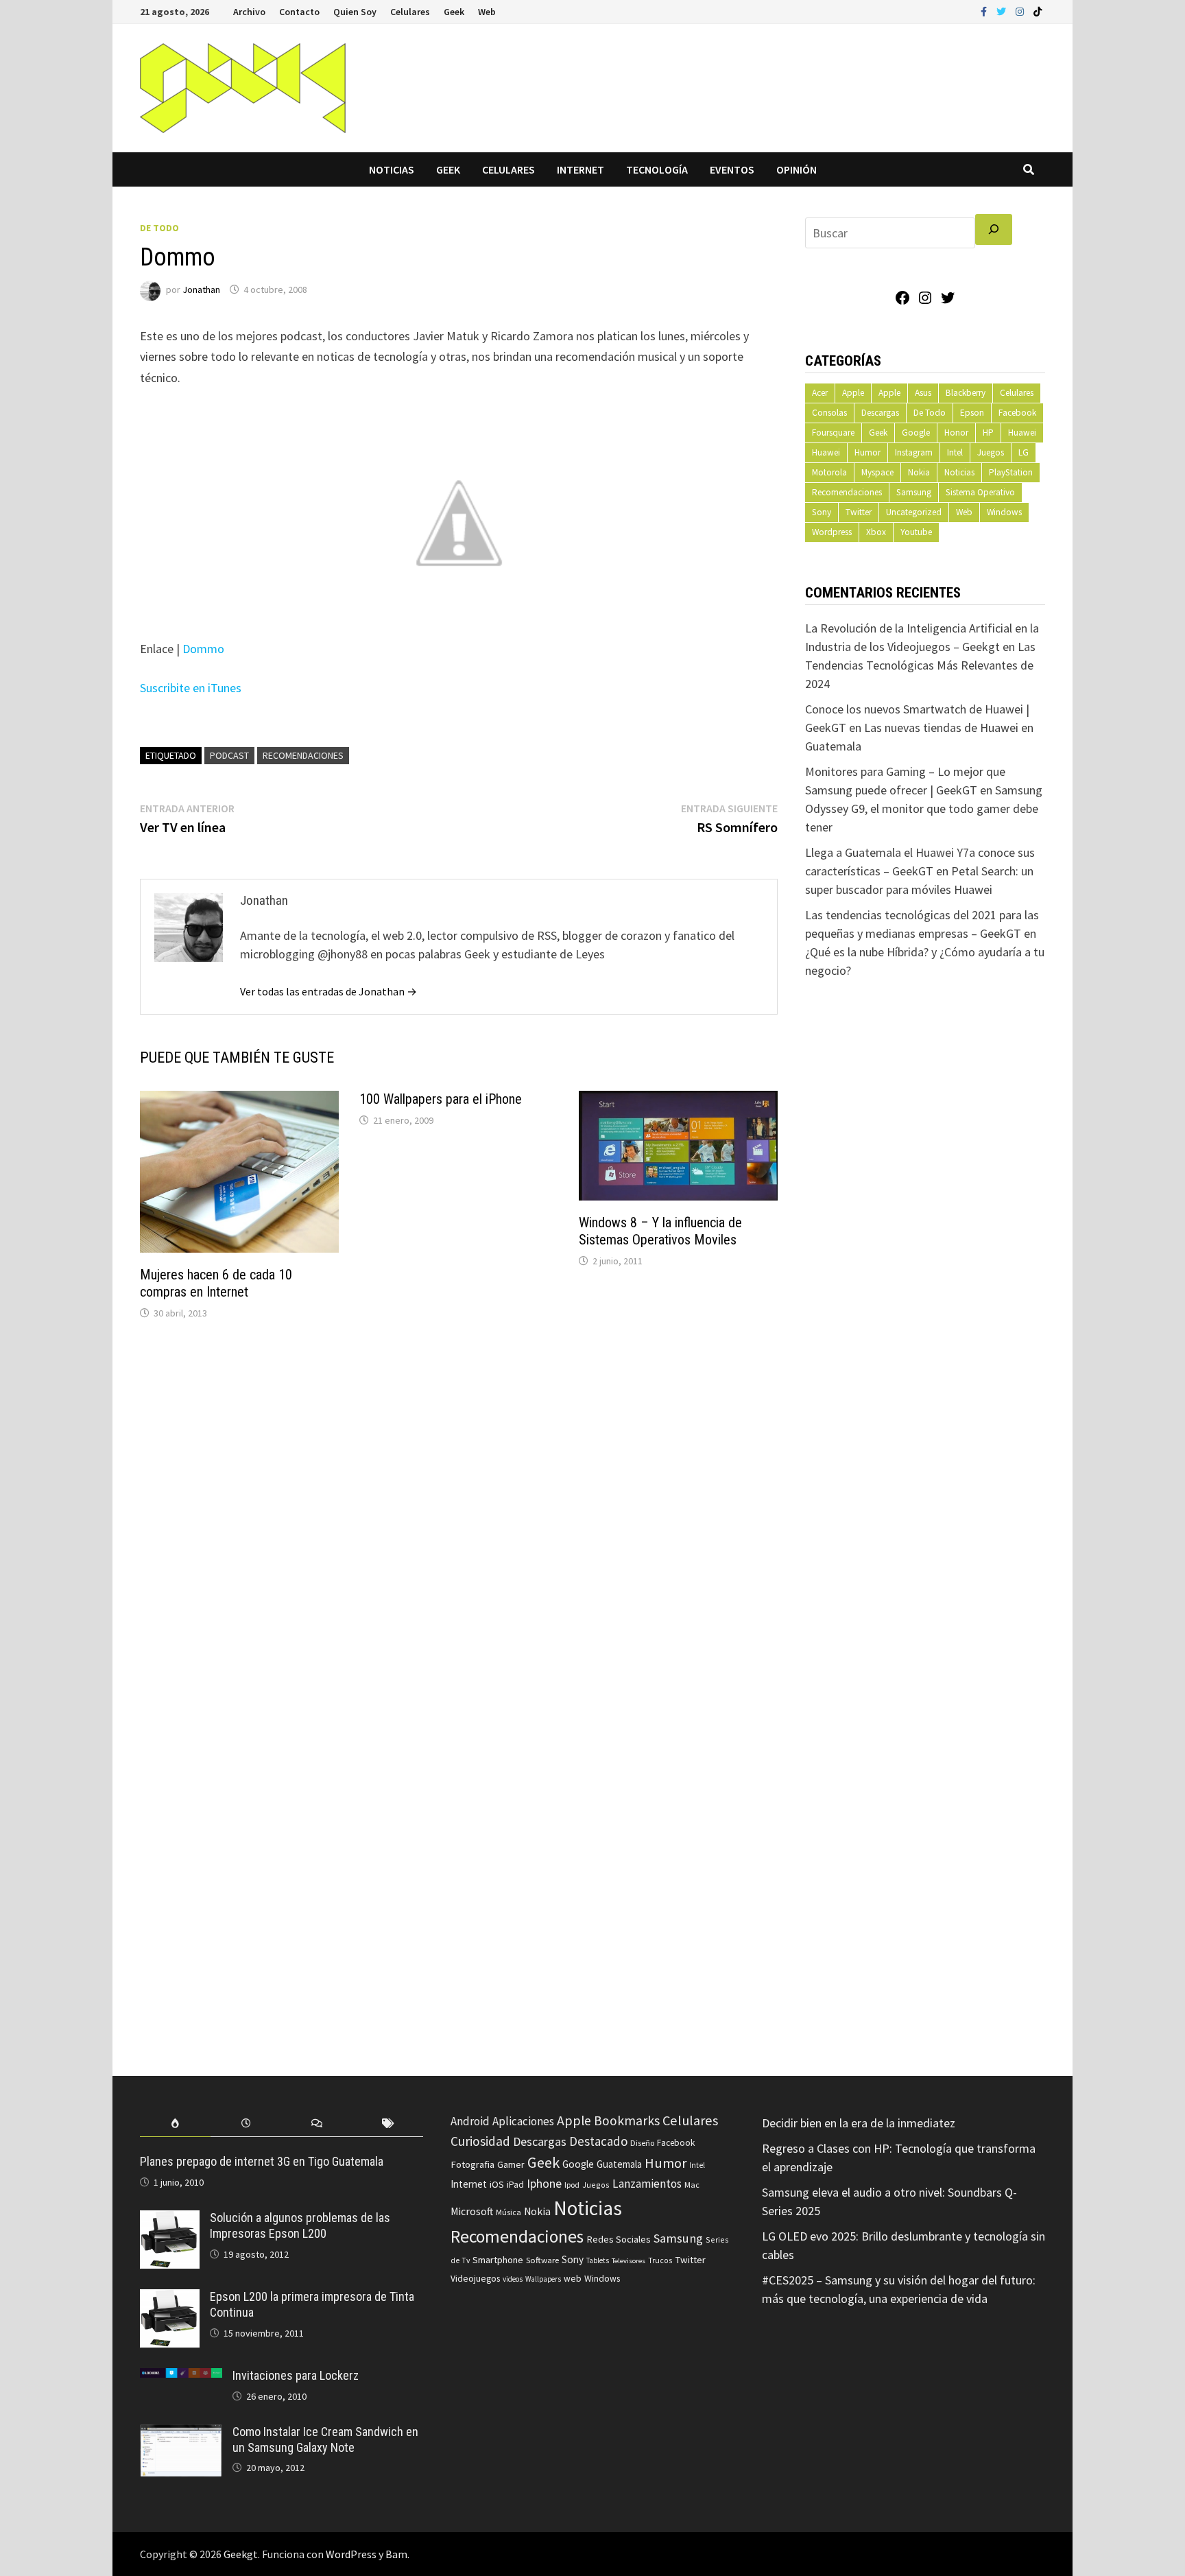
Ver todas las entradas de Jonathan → (328, 991)
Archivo (249, 12)
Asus (923, 393)
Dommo (203, 649)
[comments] (317, 2124)
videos (513, 2279)
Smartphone (498, 2260)
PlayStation (1011, 472)
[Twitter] (1003, 11)
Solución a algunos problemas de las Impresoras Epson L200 (300, 2225)
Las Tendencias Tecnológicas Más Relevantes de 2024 (920, 665)
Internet (580, 169)
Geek (454, 12)
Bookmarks (627, 2120)
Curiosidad (480, 2141)
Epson (972, 413)
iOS (497, 2184)
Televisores (629, 2261)
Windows (1004, 512)
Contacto (299, 12)
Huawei (1022, 433)
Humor (867, 452)
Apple (853, 393)
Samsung (914, 492)
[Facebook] (985, 11)
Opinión (797, 169)
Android (470, 2121)
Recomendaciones (303, 755)
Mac (692, 2185)
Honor (956, 433)
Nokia (919, 472)
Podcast (229, 755)
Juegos (991, 452)
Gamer (511, 2164)
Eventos (732, 169)
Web (487, 12)
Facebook (1017, 413)
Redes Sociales (619, 2239)
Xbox (876, 532)
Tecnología (657, 169)
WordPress (351, 2554)
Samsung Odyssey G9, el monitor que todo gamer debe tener (924, 808)
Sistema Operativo (980, 492)
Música (508, 2212)
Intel (955, 452)
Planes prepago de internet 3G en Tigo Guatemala (262, 2161)
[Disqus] (459, 1516)
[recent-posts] (246, 2124)
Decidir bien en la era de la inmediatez (859, 2123)
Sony (822, 512)
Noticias (392, 169)
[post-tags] (388, 2124)
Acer (820, 393)
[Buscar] (994, 229)
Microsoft (472, 2211)
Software (542, 2260)
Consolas (829, 413)
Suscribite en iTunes (191, 688)
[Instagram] (1021, 11)
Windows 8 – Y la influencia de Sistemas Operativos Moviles (660, 1231)
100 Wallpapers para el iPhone (441, 1099)
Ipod (572, 2185)
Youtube (916, 532)
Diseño (642, 2143)
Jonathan (201, 289)
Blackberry (966, 393)
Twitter (859, 512)
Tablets (598, 2260)
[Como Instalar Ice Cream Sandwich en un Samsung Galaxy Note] (181, 2434)
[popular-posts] (175, 2124)
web (573, 2279)
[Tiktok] (1038, 11)
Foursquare (833, 433)
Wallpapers (543, 2279)
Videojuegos (475, 2279)
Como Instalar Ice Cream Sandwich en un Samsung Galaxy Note (325, 2439)
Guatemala (619, 2164)
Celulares (410, 12)
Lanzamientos (647, 2184)
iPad (515, 2185)
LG (1024, 452)
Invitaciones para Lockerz (296, 2375)
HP (988, 433)
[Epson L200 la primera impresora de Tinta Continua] (170, 2299)
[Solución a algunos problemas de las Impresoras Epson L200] (170, 2220)
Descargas (880, 413)
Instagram (914, 452)
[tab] (175, 2124)
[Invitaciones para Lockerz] (181, 2377)
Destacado (598, 2141)
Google (916, 433)
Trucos (660, 2260)
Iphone (544, 2184)
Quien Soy (355, 12)
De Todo (159, 228)
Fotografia (472, 2164)
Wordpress (832, 532)
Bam (396, 2554)
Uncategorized (914, 512)
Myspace (877, 472)
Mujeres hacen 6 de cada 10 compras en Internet (216, 1283)
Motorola (829, 472)
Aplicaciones (523, 2121)
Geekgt (241, 2554)
